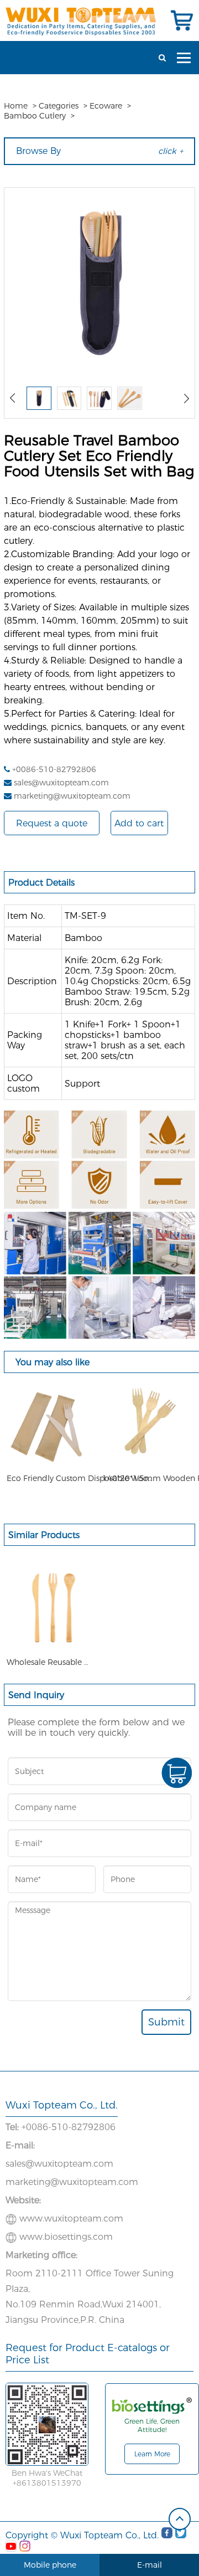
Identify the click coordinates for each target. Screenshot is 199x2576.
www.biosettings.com (66, 2237)
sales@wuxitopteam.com (61, 783)
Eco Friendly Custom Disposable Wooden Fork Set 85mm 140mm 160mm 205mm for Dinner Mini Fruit (81, 1478)
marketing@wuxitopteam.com (72, 796)
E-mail (150, 2565)
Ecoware (106, 106)
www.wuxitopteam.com (71, 2218)
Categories (59, 106)
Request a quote (52, 823)
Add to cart (139, 823)
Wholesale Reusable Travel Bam (48, 1662)
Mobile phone (50, 2565)
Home (16, 106)
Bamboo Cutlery (35, 116)
